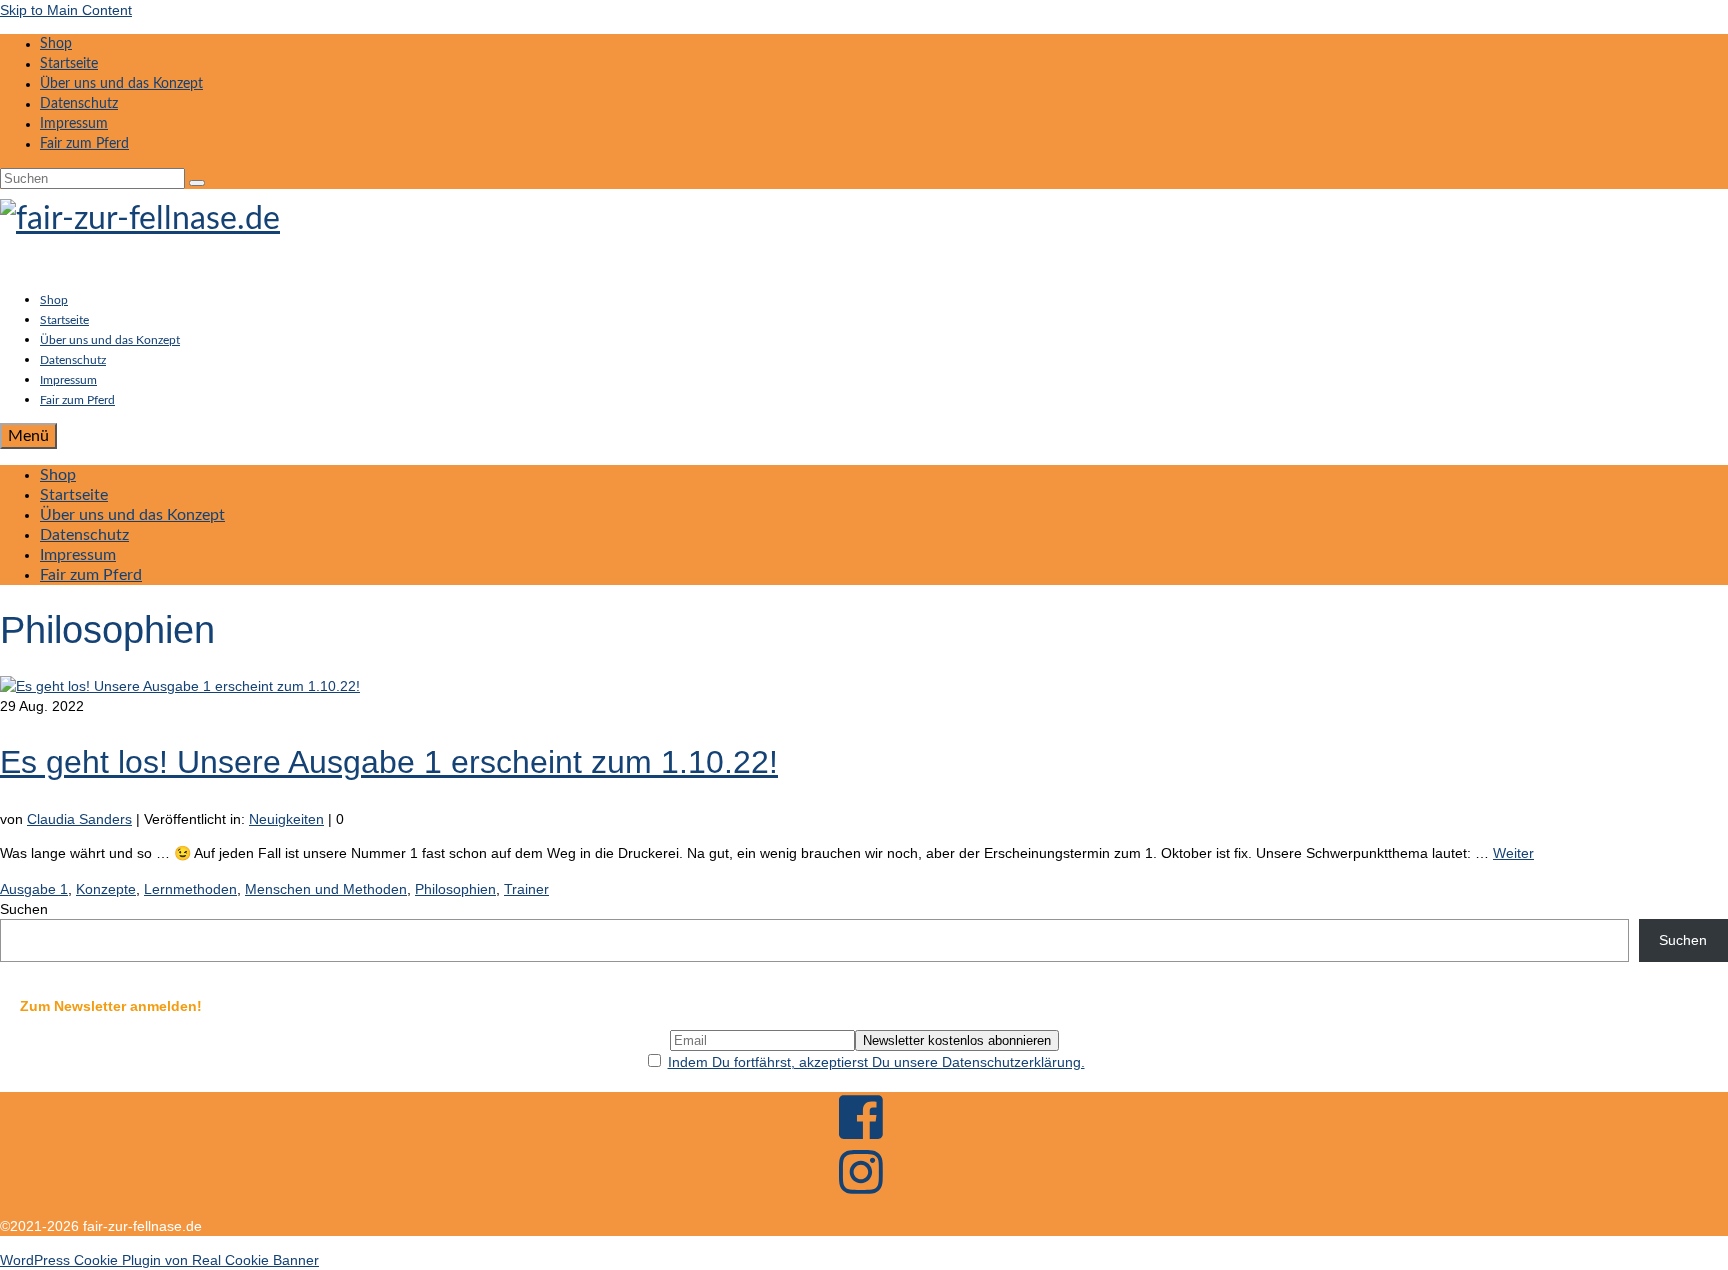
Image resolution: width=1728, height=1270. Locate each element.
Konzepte (106, 889)
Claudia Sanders (79, 819)
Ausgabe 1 (34, 889)
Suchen (24, 909)
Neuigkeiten (286, 819)
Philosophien (455, 889)
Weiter (1513, 853)
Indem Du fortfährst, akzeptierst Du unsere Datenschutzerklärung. (876, 1062)
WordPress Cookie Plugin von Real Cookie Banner (159, 1260)
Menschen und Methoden (326, 889)
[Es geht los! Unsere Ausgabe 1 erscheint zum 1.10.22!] (180, 686)
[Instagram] (864, 1192)
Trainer (526, 889)
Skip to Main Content (66, 10)
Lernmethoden (190, 889)
